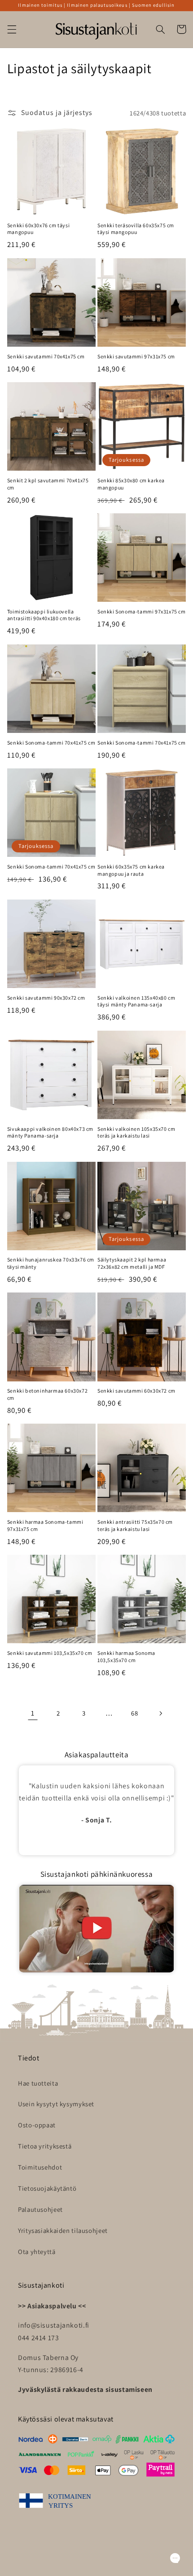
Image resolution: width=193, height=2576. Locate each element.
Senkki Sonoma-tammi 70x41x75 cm (51, 743)
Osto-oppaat (37, 2125)
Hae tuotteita (38, 2083)
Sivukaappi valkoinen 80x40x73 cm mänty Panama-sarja (50, 1132)
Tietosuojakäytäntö (47, 2188)
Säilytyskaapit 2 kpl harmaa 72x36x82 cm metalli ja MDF (132, 1263)
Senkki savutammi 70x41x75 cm (46, 356)
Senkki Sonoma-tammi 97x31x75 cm (142, 611)
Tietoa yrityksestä (45, 2146)
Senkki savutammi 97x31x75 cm (136, 356)
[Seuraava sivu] (160, 1713)
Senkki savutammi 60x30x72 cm (136, 1391)
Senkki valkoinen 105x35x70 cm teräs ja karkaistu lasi (136, 1132)
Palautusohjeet (40, 2209)
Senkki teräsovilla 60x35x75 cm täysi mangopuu (136, 229)
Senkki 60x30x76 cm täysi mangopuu (38, 229)
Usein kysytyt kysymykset (56, 2104)
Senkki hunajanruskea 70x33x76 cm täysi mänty (51, 1263)
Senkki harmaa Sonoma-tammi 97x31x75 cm (45, 1525)
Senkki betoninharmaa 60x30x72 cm (47, 1394)
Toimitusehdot (40, 2167)
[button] (12, 29)
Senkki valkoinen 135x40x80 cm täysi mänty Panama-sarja (136, 1001)
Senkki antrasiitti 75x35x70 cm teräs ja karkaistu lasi (135, 1525)
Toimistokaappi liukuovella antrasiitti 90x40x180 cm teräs (44, 615)
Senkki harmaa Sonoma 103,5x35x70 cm (126, 1656)
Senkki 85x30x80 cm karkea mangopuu (131, 484)
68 (134, 1713)
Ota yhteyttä (37, 2252)
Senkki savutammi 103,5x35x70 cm (50, 1653)
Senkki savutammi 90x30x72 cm (46, 998)
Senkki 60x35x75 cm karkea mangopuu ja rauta (131, 870)
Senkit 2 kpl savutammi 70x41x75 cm (48, 484)
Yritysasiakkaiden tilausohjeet (63, 2230)
